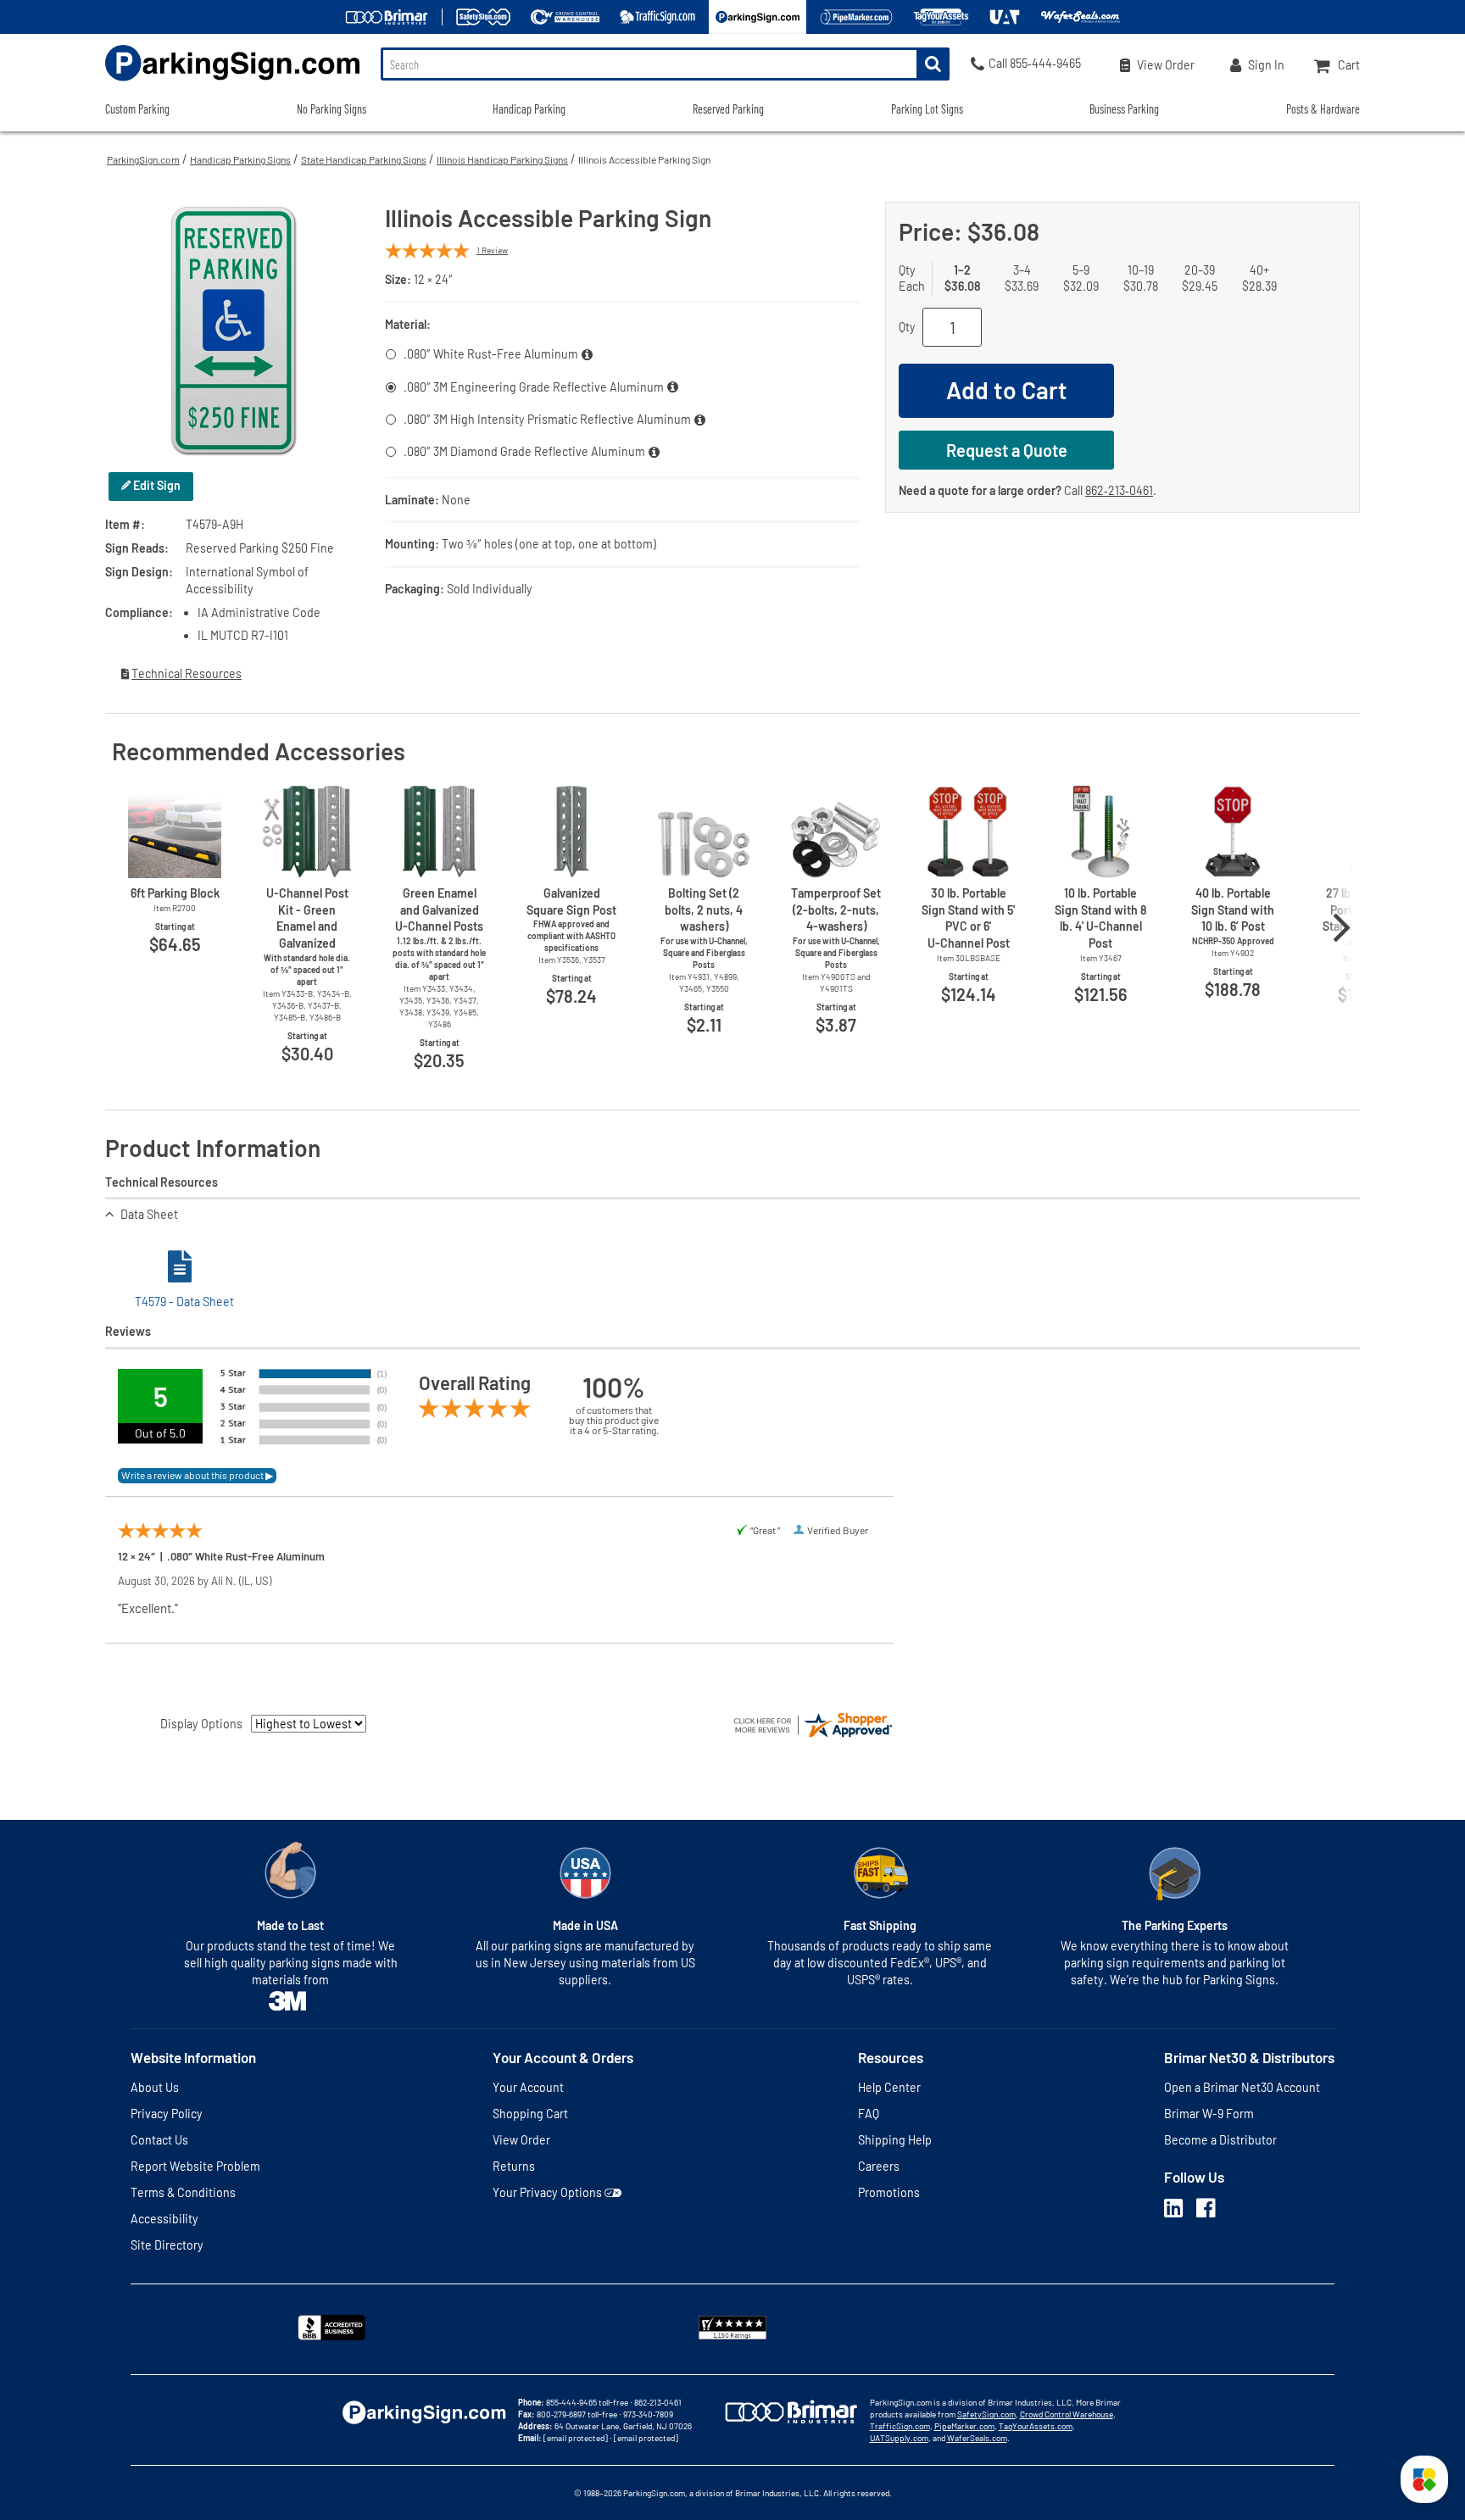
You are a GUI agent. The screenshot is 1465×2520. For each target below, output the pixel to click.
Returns (514, 2166)
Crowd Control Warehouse (1067, 2414)
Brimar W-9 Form (1209, 2114)
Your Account (528, 2087)
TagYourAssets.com (1036, 2426)
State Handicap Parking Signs (364, 159)
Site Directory (167, 2245)
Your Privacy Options (547, 2192)
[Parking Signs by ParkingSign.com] (232, 83)
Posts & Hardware (1323, 109)
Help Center (889, 2087)
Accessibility (164, 2219)
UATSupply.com (899, 2438)
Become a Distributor (1220, 2140)
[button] (1424, 2479)
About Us (155, 2087)
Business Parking (1124, 109)
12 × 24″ (433, 279)
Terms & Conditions (183, 2192)
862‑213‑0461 (1119, 490)
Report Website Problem (195, 2166)
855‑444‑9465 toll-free (587, 2402)
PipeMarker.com (964, 2426)
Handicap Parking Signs (240, 159)
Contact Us (159, 2140)
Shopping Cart (530, 2114)
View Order (521, 2140)
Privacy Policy (167, 2114)
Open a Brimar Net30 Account (1242, 2087)
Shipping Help (895, 2140)
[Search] (933, 64)
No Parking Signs (331, 109)
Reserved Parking (728, 109)
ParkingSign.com (143, 159)
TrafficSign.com (900, 2426)
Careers (879, 2166)
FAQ (869, 2114)
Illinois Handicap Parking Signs (502, 159)
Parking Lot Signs (927, 109)
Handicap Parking (529, 109)
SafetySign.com (986, 2414)
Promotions (889, 2192)
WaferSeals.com (977, 2438)
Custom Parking (137, 109)
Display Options (201, 1724)
